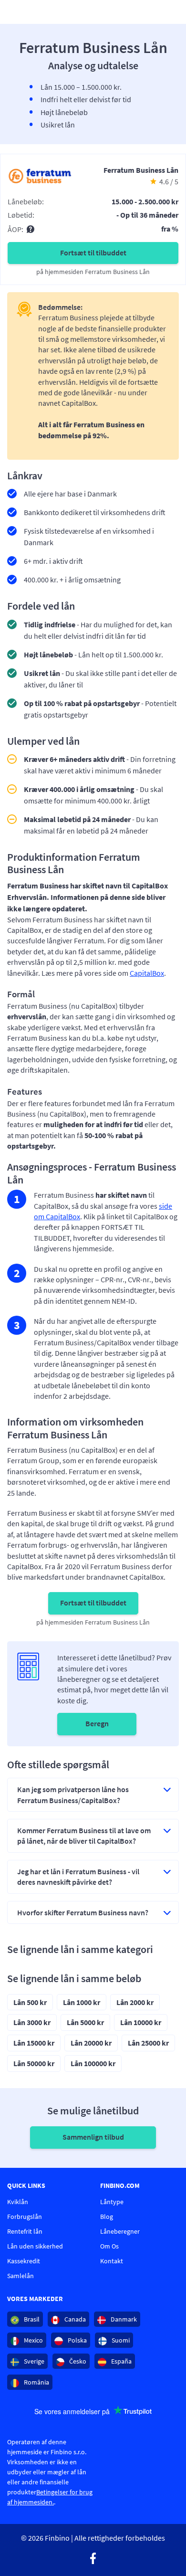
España (121, 2361)
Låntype (112, 2202)
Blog (107, 2217)
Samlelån (21, 2276)
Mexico (33, 2340)
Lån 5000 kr (85, 2022)
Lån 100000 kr (93, 2063)
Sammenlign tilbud (93, 2137)
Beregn (97, 1723)
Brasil (31, 2319)
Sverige (33, 2361)
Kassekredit (24, 2261)
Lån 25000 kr (148, 2043)
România (36, 2382)
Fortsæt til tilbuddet (93, 253)
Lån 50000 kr (34, 2063)
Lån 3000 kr (32, 2022)
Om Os (109, 2246)
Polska (77, 2340)
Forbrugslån (25, 2217)
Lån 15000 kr (34, 2043)
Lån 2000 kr (135, 2002)
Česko (77, 2361)
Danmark (123, 2319)
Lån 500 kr (30, 2002)
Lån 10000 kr (141, 2022)
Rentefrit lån (25, 2231)
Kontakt (112, 2261)
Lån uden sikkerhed (35, 2246)
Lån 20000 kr (91, 2043)
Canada (74, 2319)
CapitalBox (147, 973)
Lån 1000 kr (82, 2002)
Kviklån (18, 2202)
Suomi (120, 2340)
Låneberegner (120, 2231)
